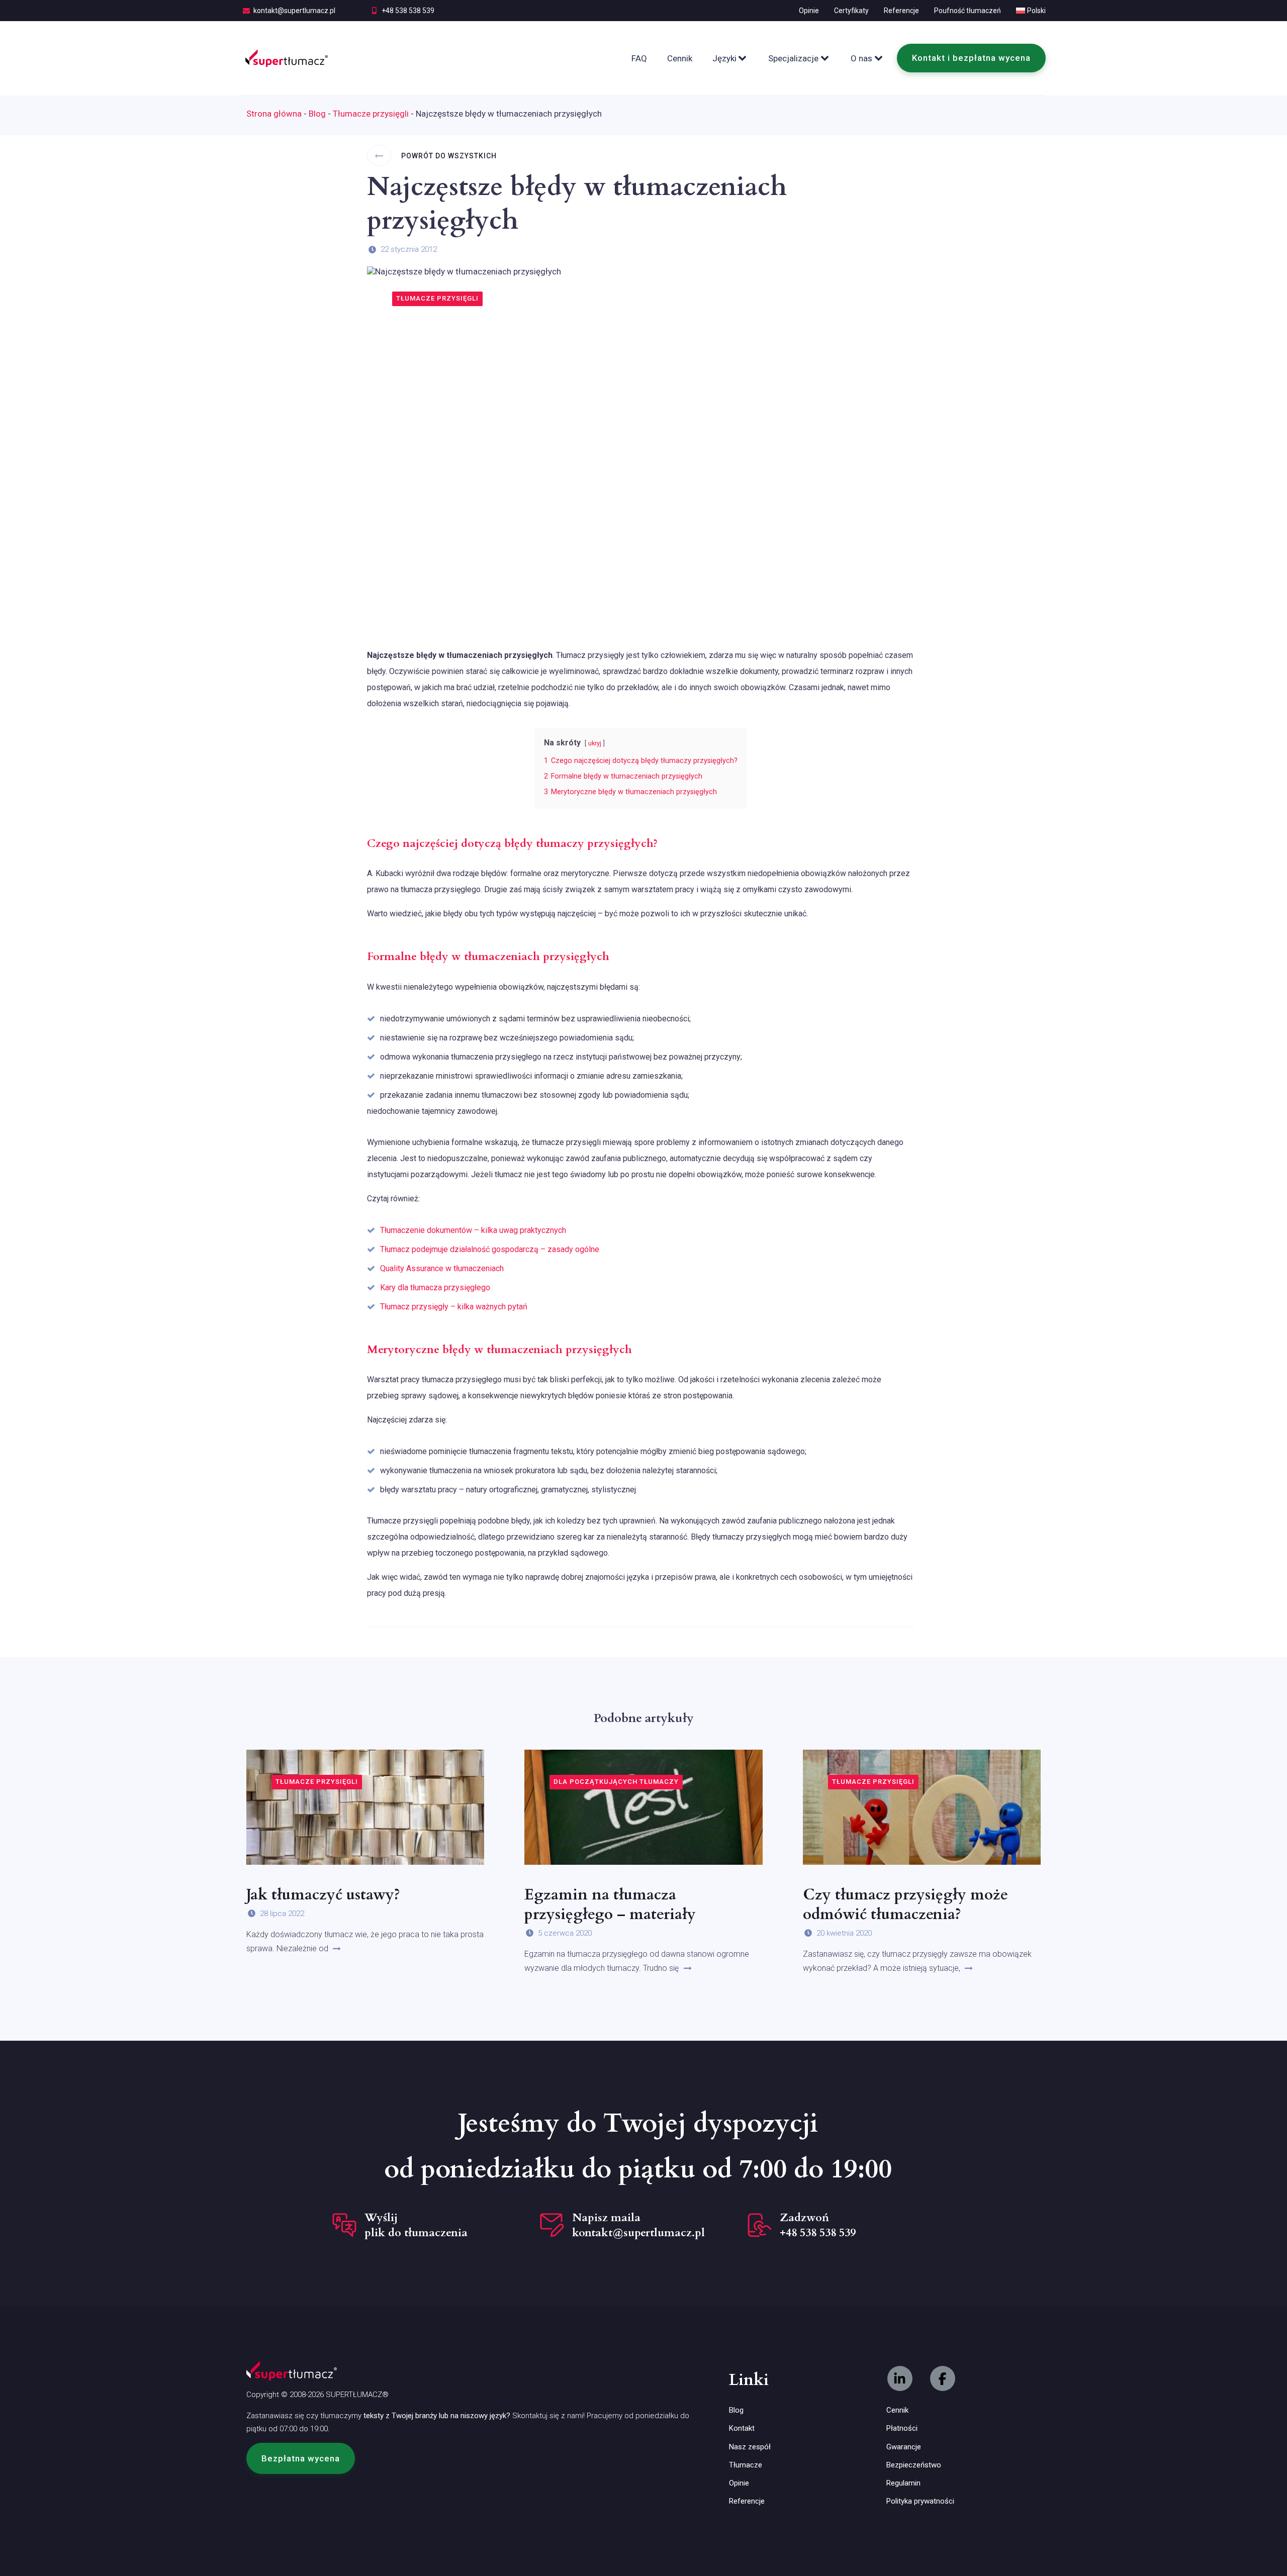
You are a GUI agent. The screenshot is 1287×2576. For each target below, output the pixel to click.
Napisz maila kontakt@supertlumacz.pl (638, 2225)
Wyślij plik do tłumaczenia (416, 2225)
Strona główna (274, 114)
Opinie (809, 11)
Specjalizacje (793, 58)
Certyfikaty (851, 11)
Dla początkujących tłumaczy (616, 1782)
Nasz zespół (750, 2447)
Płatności (902, 2428)
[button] (301, 2458)
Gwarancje (904, 2447)
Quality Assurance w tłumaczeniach (442, 1268)
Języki (724, 58)
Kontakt (742, 2428)
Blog (317, 114)
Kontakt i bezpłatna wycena (971, 58)
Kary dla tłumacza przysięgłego (435, 1287)
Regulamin (903, 2483)
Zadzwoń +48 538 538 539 (818, 2225)
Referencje (901, 11)
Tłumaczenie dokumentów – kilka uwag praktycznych (473, 1230)
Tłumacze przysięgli (371, 114)
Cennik (680, 58)
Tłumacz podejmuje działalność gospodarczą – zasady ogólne (490, 1249)
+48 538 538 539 (408, 11)
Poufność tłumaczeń (968, 11)
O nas (861, 58)
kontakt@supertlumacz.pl (294, 11)
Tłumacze (746, 2465)
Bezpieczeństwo (914, 2465)
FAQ (639, 58)
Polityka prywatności (920, 2501)
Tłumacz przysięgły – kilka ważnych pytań (454, 1307)
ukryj (595, 743)
